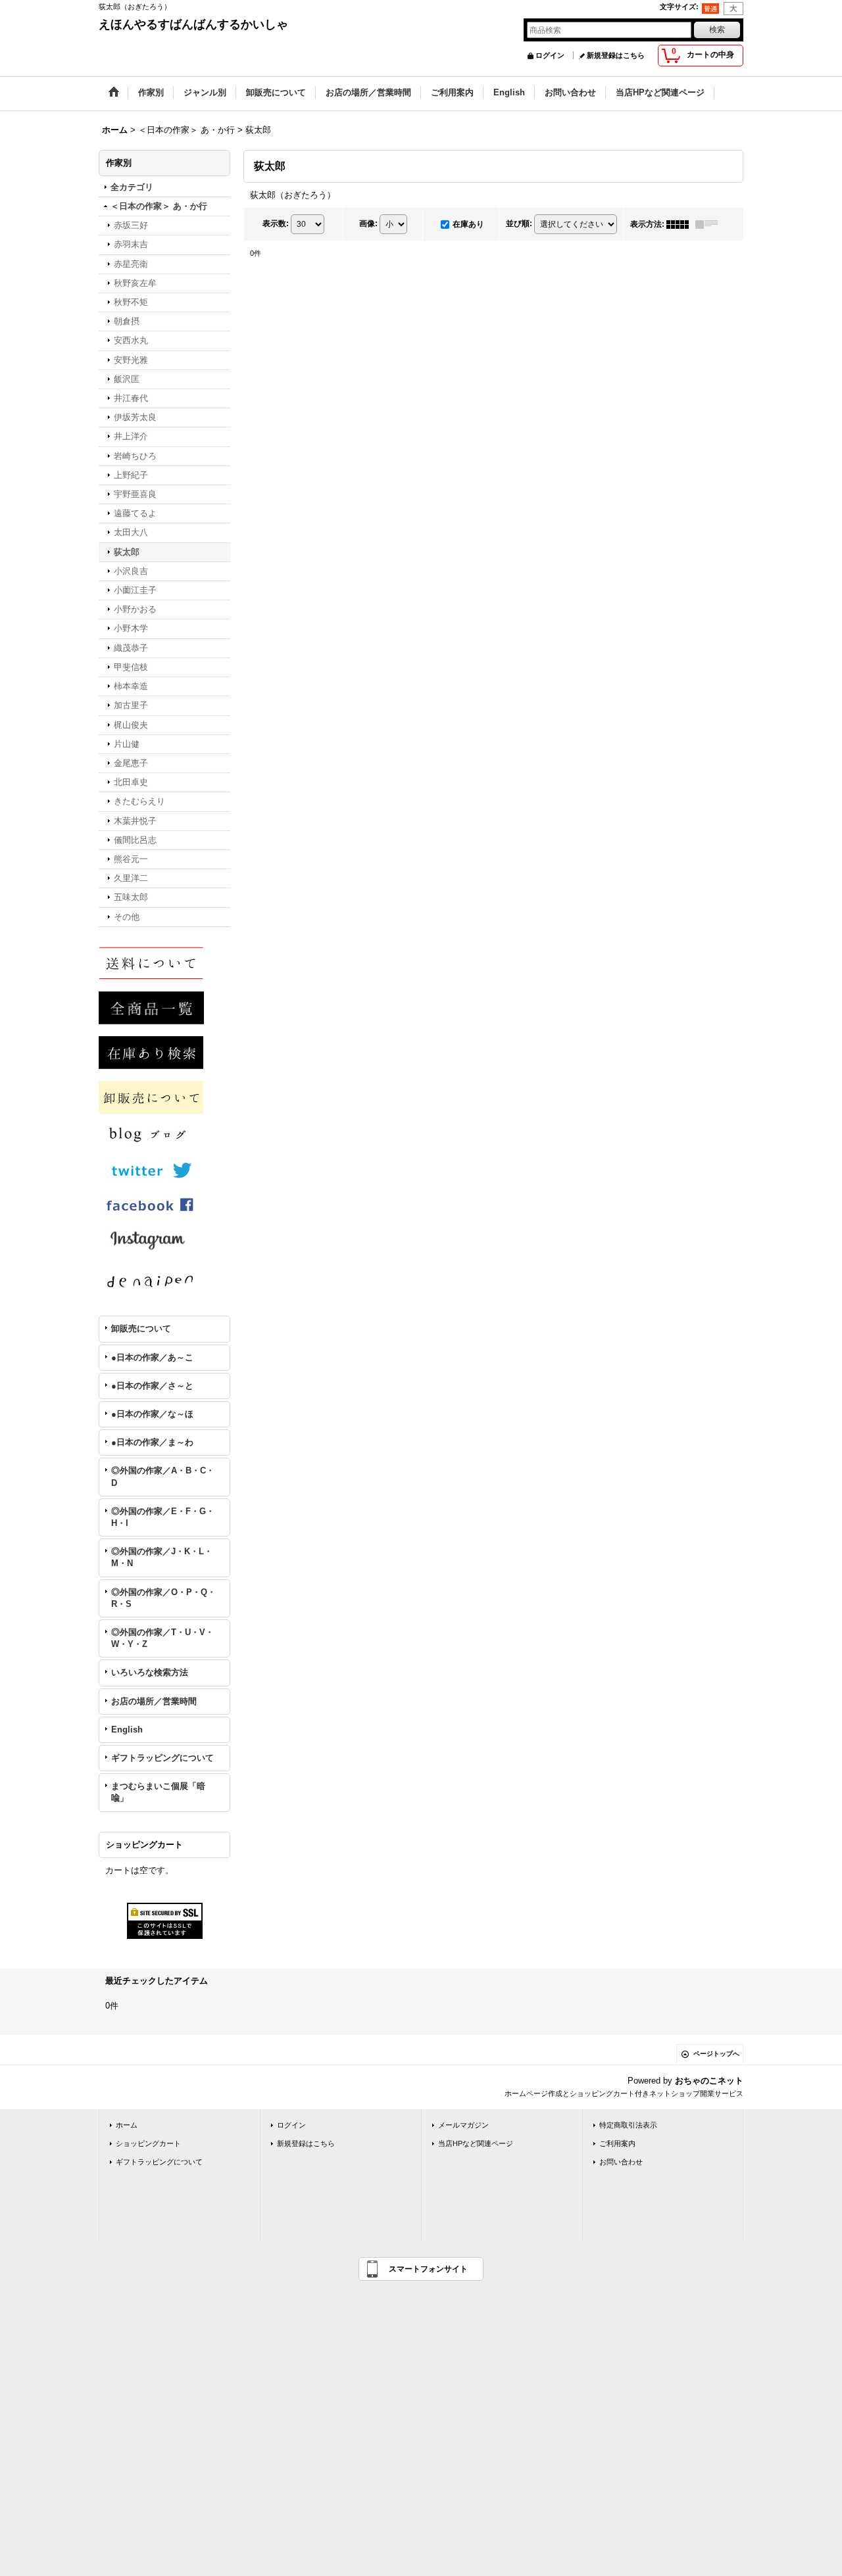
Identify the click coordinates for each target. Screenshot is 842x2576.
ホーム (127, 2125)
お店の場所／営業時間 (154, 1701)
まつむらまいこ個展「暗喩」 (158, 1792)
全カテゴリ (132, 187)
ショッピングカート (148, 2143)
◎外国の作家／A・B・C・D (163, 1476)
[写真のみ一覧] (681, 224)
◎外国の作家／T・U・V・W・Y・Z (162, 1638)
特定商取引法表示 (628, 2125)
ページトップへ (716, 2054)
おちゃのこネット (709, 2081)
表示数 (276, 224)
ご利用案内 (617, 2143)
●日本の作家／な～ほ (152, 1414)
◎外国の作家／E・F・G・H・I (163, 1517)
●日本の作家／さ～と (152, 1386)
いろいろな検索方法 (150, 1672)
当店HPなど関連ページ (476, 2143)
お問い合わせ (621, 2162)
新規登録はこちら (616, 55)
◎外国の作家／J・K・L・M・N (162, 1557)
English (127, 1729)
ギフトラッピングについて (162, 1758)
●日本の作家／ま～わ (152, 1442)
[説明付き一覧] (710, 224)
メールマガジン (463, 2125)
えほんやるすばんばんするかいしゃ (193, 24)
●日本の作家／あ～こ (152, 1357)
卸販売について (141, 1328)
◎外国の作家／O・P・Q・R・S (163, 1598)
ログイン (550, 55)
